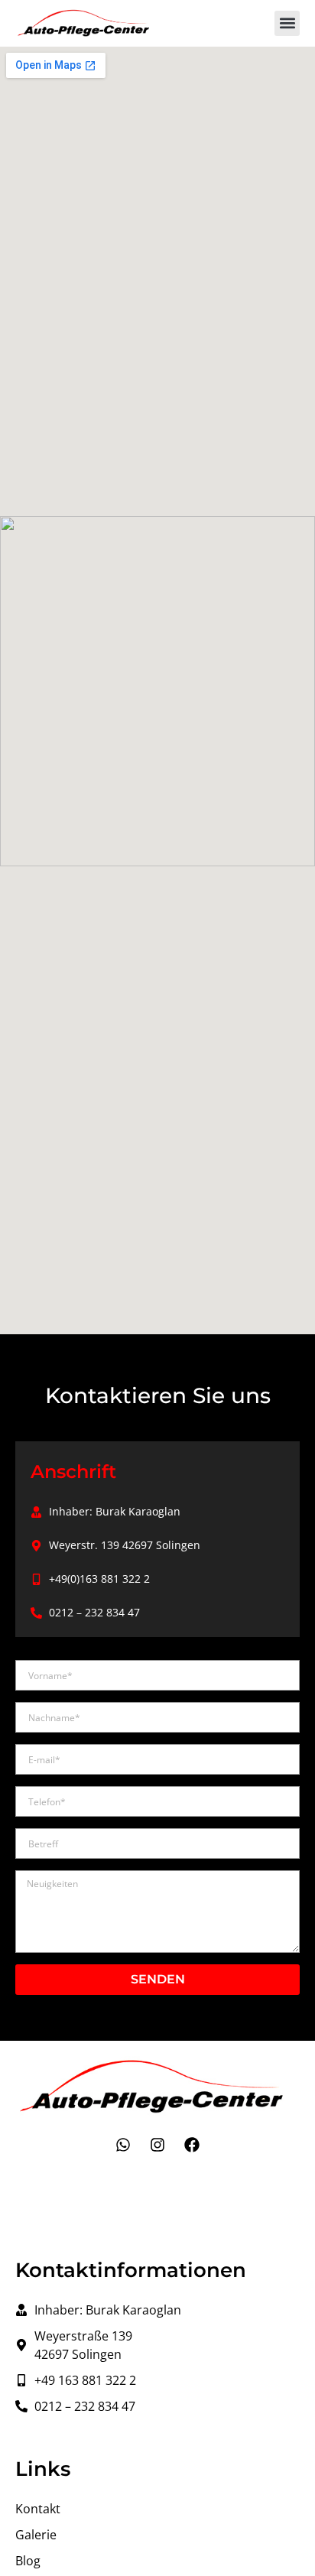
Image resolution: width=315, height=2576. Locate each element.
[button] (287, 23)
